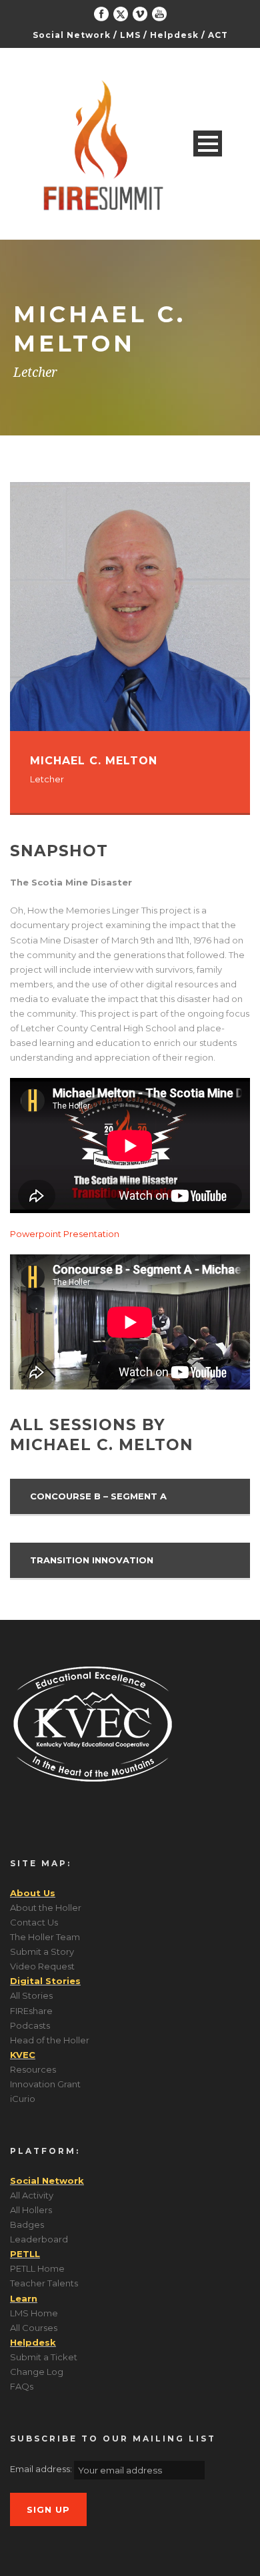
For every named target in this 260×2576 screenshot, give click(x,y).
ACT (218, 35)
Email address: (42, 2469)
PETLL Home (37, 2268)
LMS (130, 35)
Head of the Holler (50, 2040)
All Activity (32, 2195)
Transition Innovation (92, 1560)
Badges (27, 2224)
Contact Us (34, 1922)
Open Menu (208, 143)
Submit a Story (42, 1951)
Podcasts (30, 2025)
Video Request (42, 1966)
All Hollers (31, 2210)
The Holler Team (45, 1937)
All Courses (34, 2328)
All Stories (31, 1995)
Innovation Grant (45, 2084)
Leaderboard (39, 2239)
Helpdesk (174, 35)
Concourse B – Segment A (98, 1496)
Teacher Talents (44, 2283)
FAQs (22, 2386)
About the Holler (46, 1908)
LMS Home (34, 2313)
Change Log (37, 2372)
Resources (33, 2069)
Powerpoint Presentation (65, 1234)
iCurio (23, 2099)
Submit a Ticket (44, 2357)
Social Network (72, 35)
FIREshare (31, 2011)
